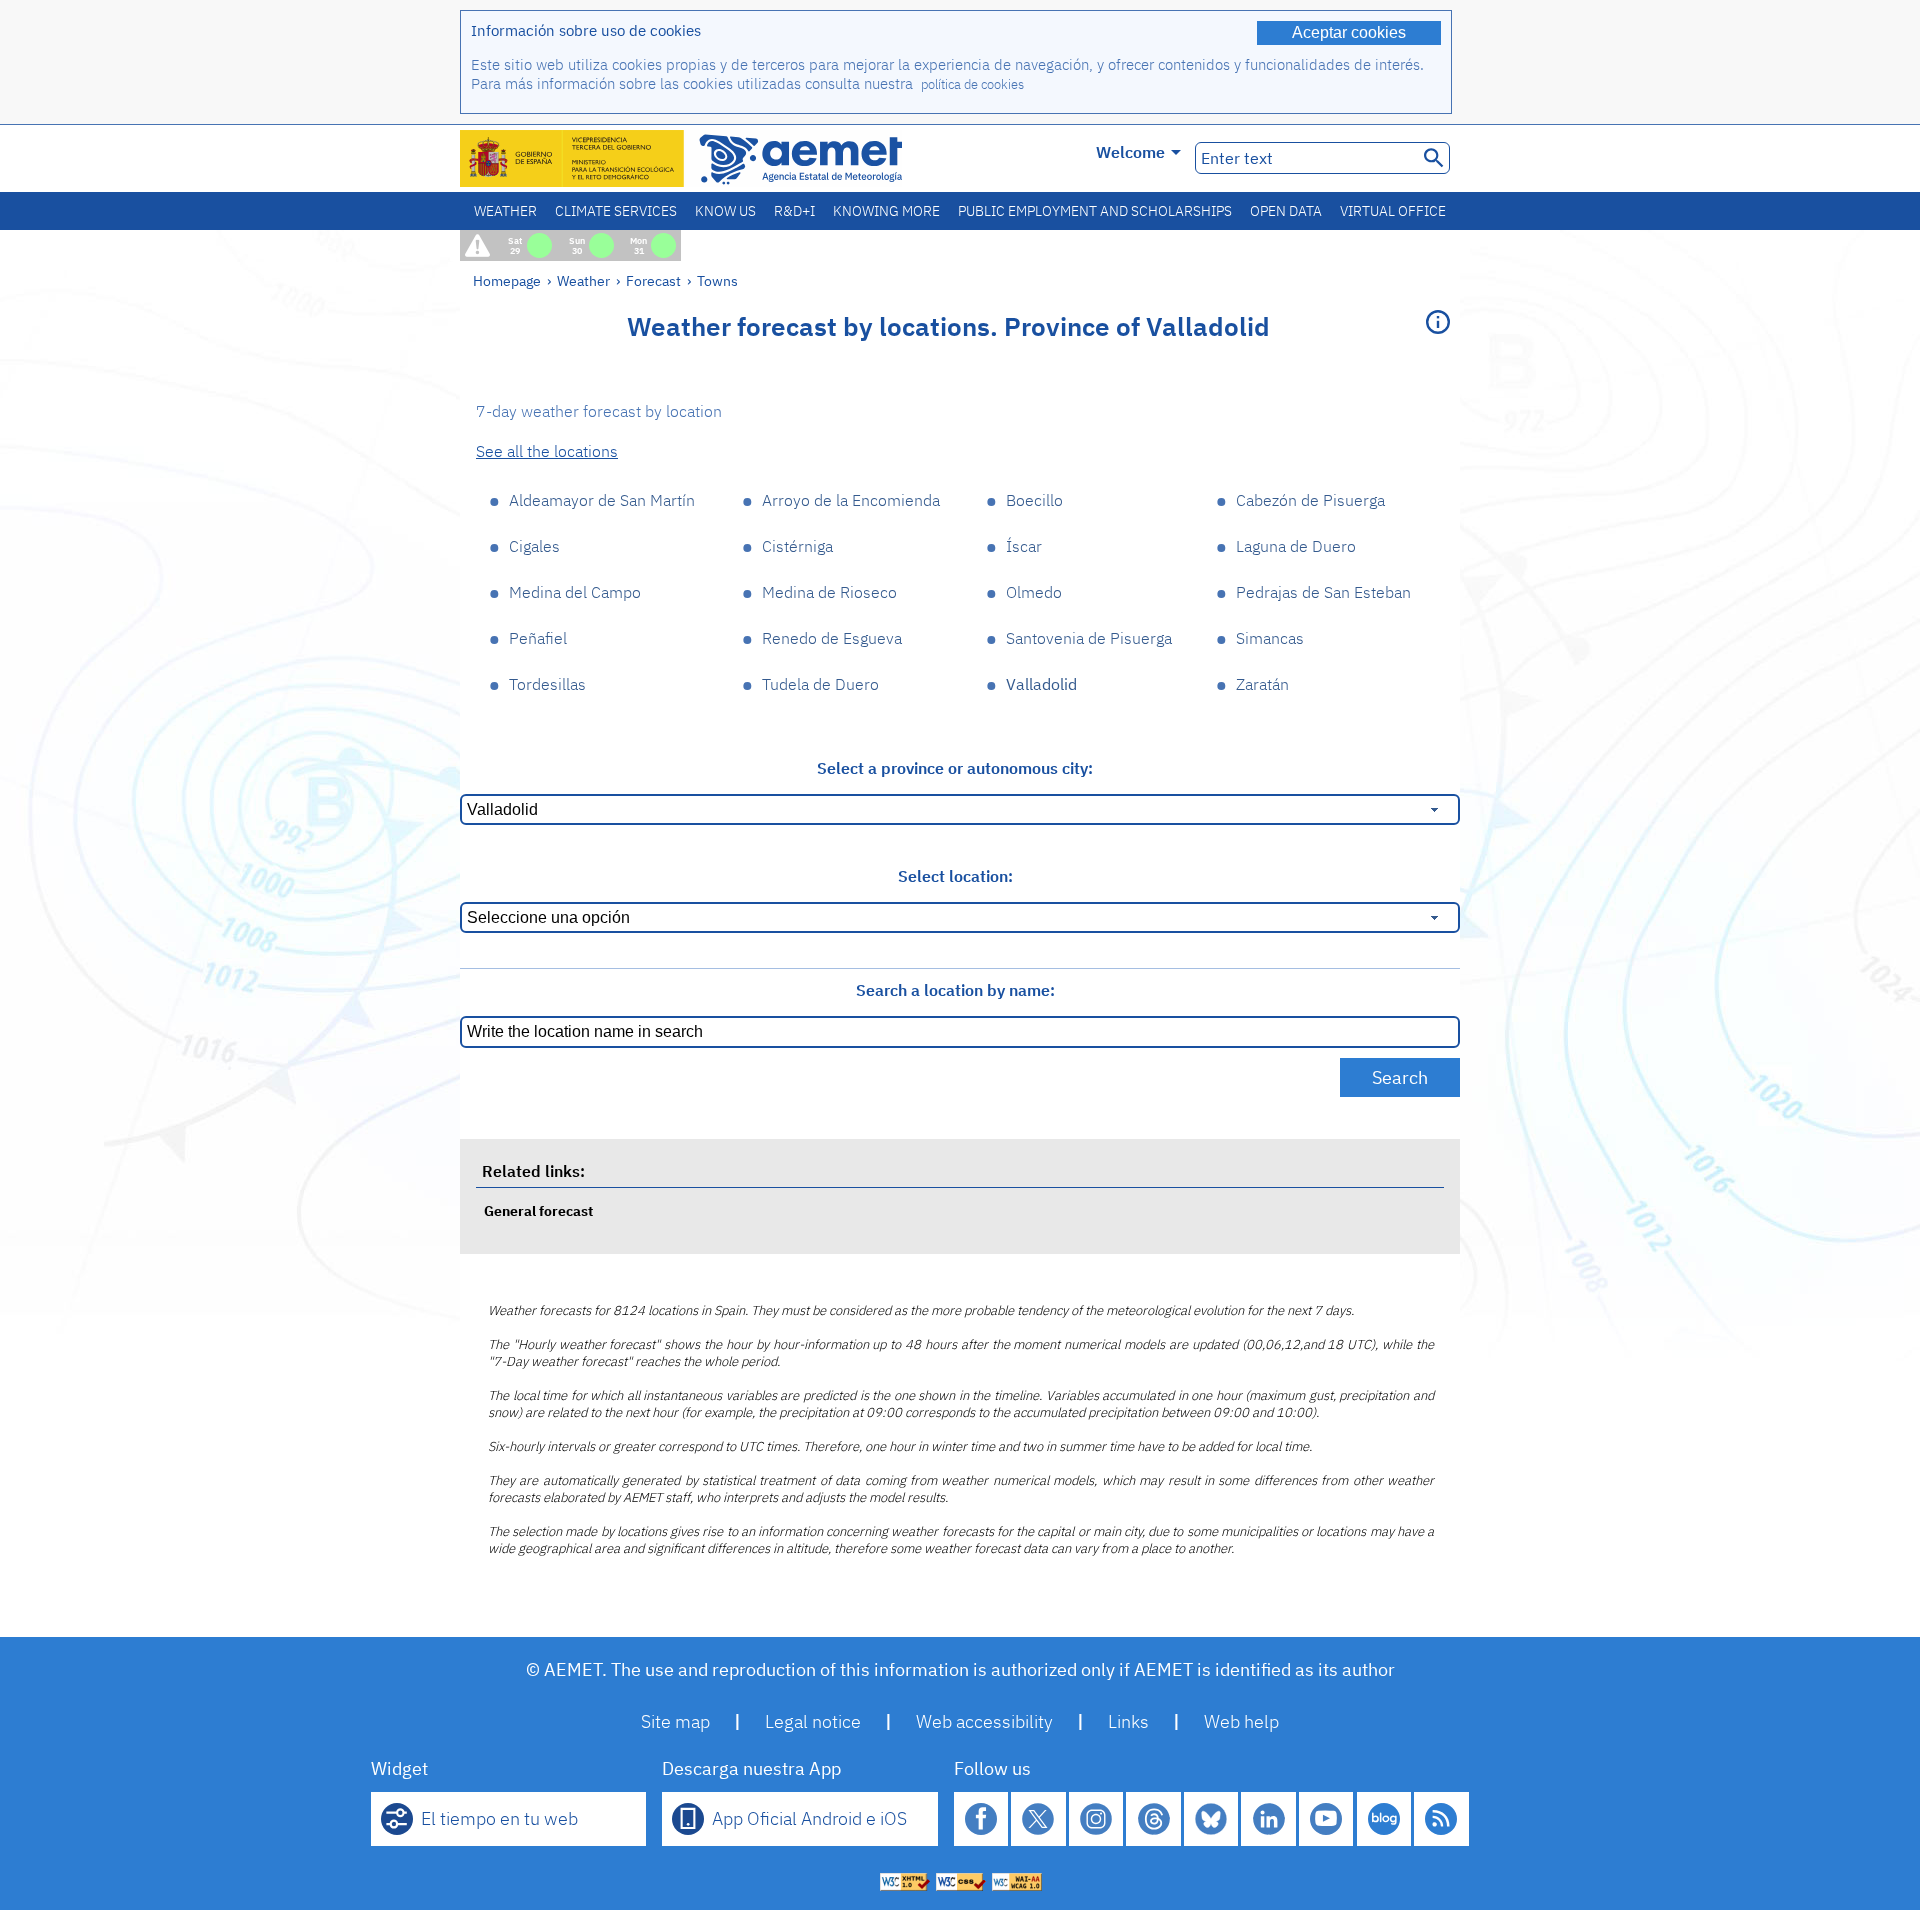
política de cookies (972, 84)
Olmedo (1034, 592)
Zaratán (1262, 684)
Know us (725, 211)
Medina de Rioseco (829, 592)
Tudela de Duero (820, 684)
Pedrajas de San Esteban (1323, 592)
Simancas (1270, 638)
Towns (717, 280)
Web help (1241, 1721)
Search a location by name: (955, 990)
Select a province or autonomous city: (955, 768)
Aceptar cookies (1349, 32)
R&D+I (794, 211)
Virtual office (1393, 211)
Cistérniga (797, 546)
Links (1128, 1721)
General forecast (538, 1210)
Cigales (534, 546)
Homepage (507, 280)
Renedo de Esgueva (832, 638)
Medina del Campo (575, 592)
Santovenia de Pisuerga (1089, 638)
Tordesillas (547, 684)
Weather (505, 211)
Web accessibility (984, 1721)
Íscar (1024, 546)
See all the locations (547, 451)
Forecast (653, 280)
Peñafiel (538, 638)
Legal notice (813, 1721)
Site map (675, 1721)
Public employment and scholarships (1095, 211)
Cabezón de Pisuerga (1310, 500)
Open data (1286, 211)
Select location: (955, 876)
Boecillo (1034, 500)
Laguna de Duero (1296, 546)
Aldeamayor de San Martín (602, 500)
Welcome (1130, 152)
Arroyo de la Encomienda (851, 500)
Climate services (616, 211)
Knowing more (886, 211)
